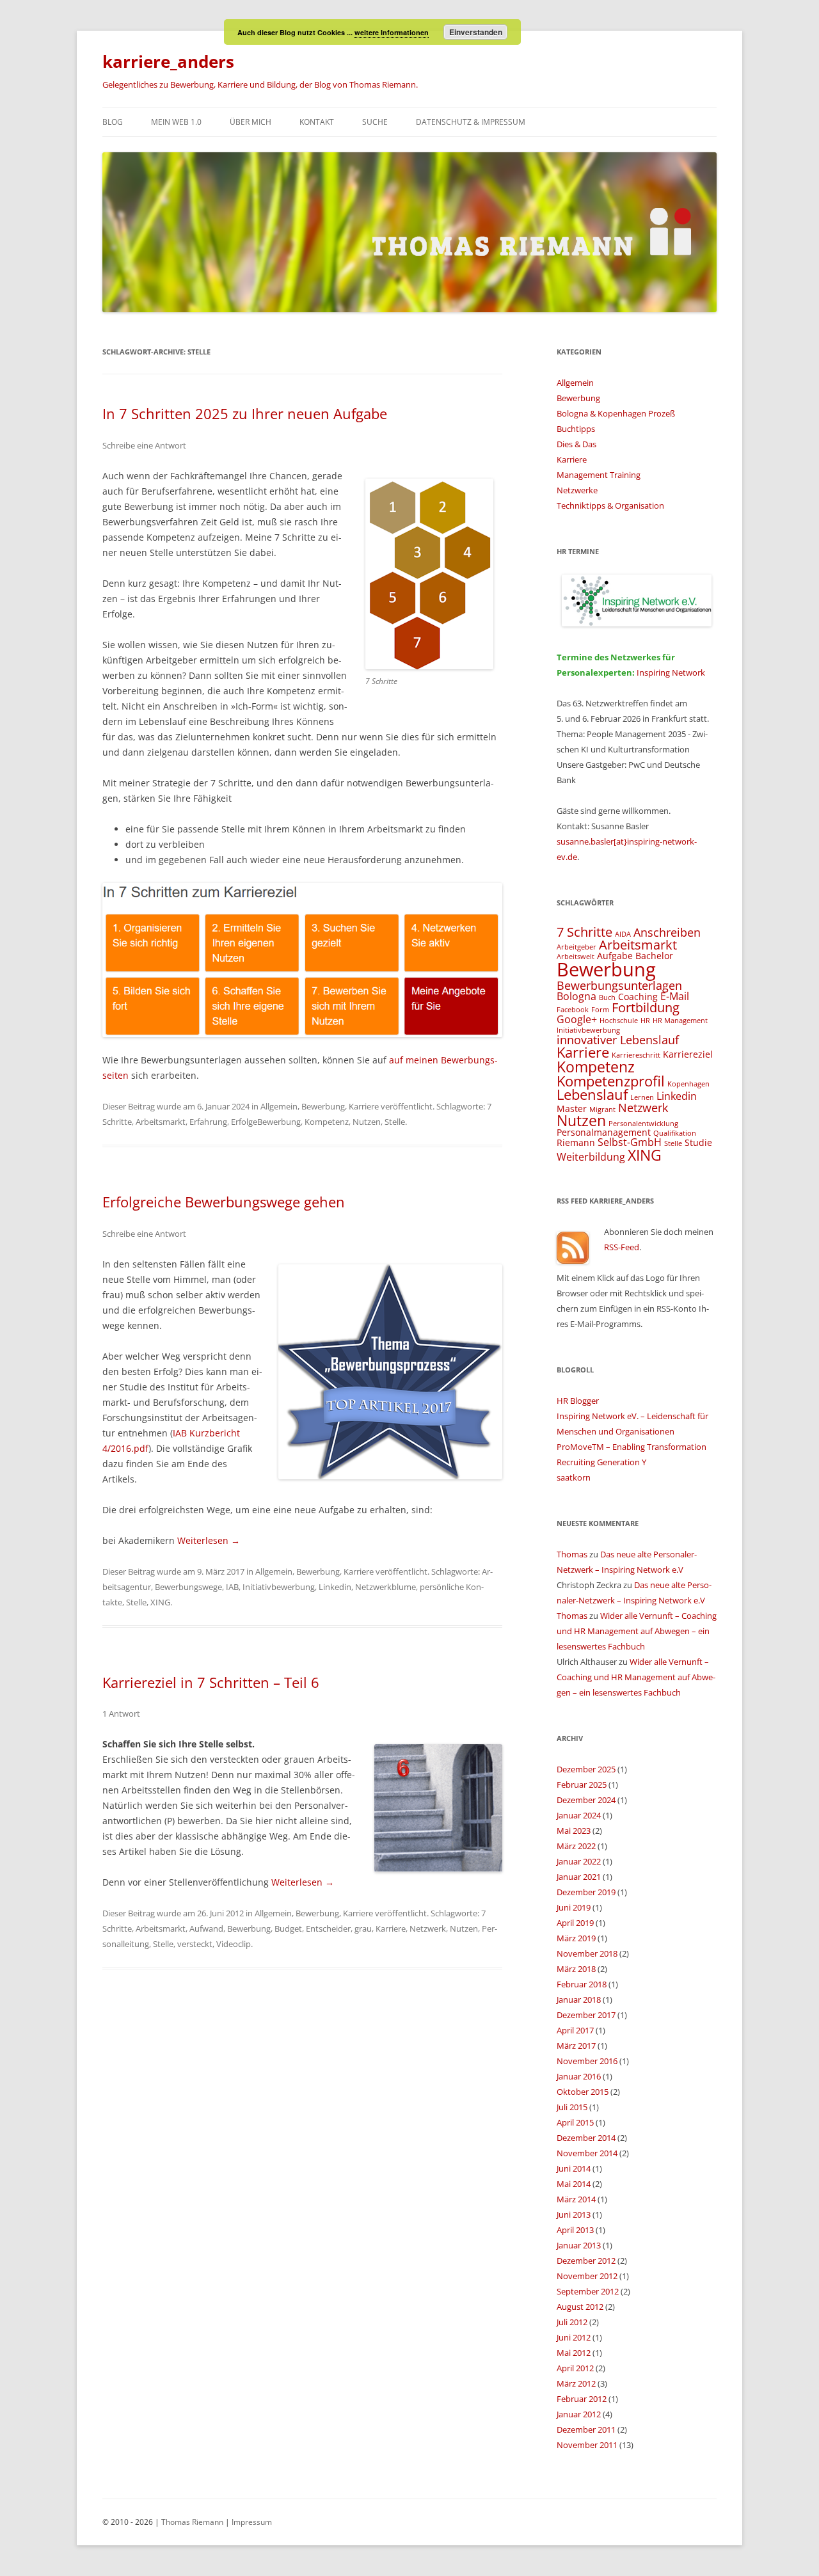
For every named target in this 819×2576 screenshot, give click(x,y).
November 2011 (587, 2445)
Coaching (638, 997)
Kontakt (317, 122)
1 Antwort (121, 1713)
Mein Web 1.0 (176, 122)
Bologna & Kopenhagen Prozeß (616, 413)
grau (363, 1928)
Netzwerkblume (386, 1587)
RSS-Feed (622, 1247)
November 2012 (587, 2276)
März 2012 (576, 2383)
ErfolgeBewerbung (266, 1122)
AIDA (623, 934)
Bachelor (654, 956)
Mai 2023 (574, 1831)
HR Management (680, 1021)
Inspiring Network (671, 672)
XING (160, 1602)
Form (600, 1010)
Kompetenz (327, 1122)
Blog (113, 122)
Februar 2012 (582, 2399)
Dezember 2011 (586, 2429)
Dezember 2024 (586, 1800)
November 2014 (587, 2153)
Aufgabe (615, 956)
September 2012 (588, 2291)
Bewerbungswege (188, 1587)
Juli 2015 (572, 2107)
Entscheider (328, 1928)
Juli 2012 (572, 2322)
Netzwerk (428, 1928)
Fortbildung (646, 1007)
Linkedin (335, 1587)
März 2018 (576, 1969)
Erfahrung (208, 1122)
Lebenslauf (592, 1094)
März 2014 (576, 2199)
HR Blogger (578, 1401)
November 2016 (587, 2061)
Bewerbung (323, 1106)
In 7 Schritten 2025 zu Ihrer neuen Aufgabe (245, 413)
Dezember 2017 (586, 2015)
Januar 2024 (579, 1815)
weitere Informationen (392, 32)
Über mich (250, 122)
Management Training (599, 475)
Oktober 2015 (583, 2092)
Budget (288, 1928)
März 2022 (576, 1846)
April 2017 (575, 2030)
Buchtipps (576, 429)
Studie (698, 1142)
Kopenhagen (688, 1084)
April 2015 (575, 2122)
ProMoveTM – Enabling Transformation (632, 1447)
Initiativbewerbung (279, 1587)
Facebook (573, 1010)
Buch (607, 998)
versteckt (195, 1944)
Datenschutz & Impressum (471, 122)
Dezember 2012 (586, 2261)
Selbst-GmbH (630, 1142)
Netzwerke (577, 490)
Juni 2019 (574, 1907)
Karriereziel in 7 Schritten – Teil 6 (211, 1682)
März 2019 (576, 1938)
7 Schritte (584, 932)
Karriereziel (688, 1054)
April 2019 (575, 1923)
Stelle (395, 1122)
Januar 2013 (579, 2245)
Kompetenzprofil (611, 1081)
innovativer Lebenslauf (618, 1039)
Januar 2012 (579, 2414)
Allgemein (279, 1106)
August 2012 (580, 2307)
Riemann (576, 1142)
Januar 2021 (579, 1877)
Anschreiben (667, 932)
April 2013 (575, 2230)
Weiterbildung (591, 1157)
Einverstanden (476, 32)
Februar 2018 (582, 1984)
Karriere (364, 1106)
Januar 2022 (579, 1861)
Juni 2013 (574, 2214)
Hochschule (619, 1021)
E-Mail (675, 996)
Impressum (252, 2522)
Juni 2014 (574, 2168)
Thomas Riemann (191, 2522)
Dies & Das (576, 444)
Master (572, 1109)
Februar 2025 (582, 1785)
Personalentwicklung (643, 1124)
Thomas (572, 1554)
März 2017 (576, 2046)
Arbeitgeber (576, 947)
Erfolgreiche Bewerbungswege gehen (224, 1202)
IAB (232, 1587)
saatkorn (574, 1477)
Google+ (577, 1019)
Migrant (602, 1109)
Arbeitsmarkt (161, 1122)
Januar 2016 (579, 2076)
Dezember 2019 (586, 1892)
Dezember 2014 (586, 2138)
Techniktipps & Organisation (610, 505)
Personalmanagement (604, 1132)
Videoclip (234, 1944)
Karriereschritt (636, 1055)
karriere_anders (168, 61)
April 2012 (575, 2368)
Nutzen (367, 1122)
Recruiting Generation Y (601, 1462)
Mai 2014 (574, 2184)
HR (645, 1021)
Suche (375, 122)
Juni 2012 (574, 2337)
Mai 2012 (574, 2353)
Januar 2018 (579, 2000)
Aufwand (206, 1928)
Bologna (576, 996)
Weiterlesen (209, 1540)
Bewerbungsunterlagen (619, 985)
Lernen (642, 1097)
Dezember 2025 (586, 1769)
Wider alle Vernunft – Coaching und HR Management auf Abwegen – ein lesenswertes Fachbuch (637, 1631)
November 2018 (587, 1953)
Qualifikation (675, 1133)
